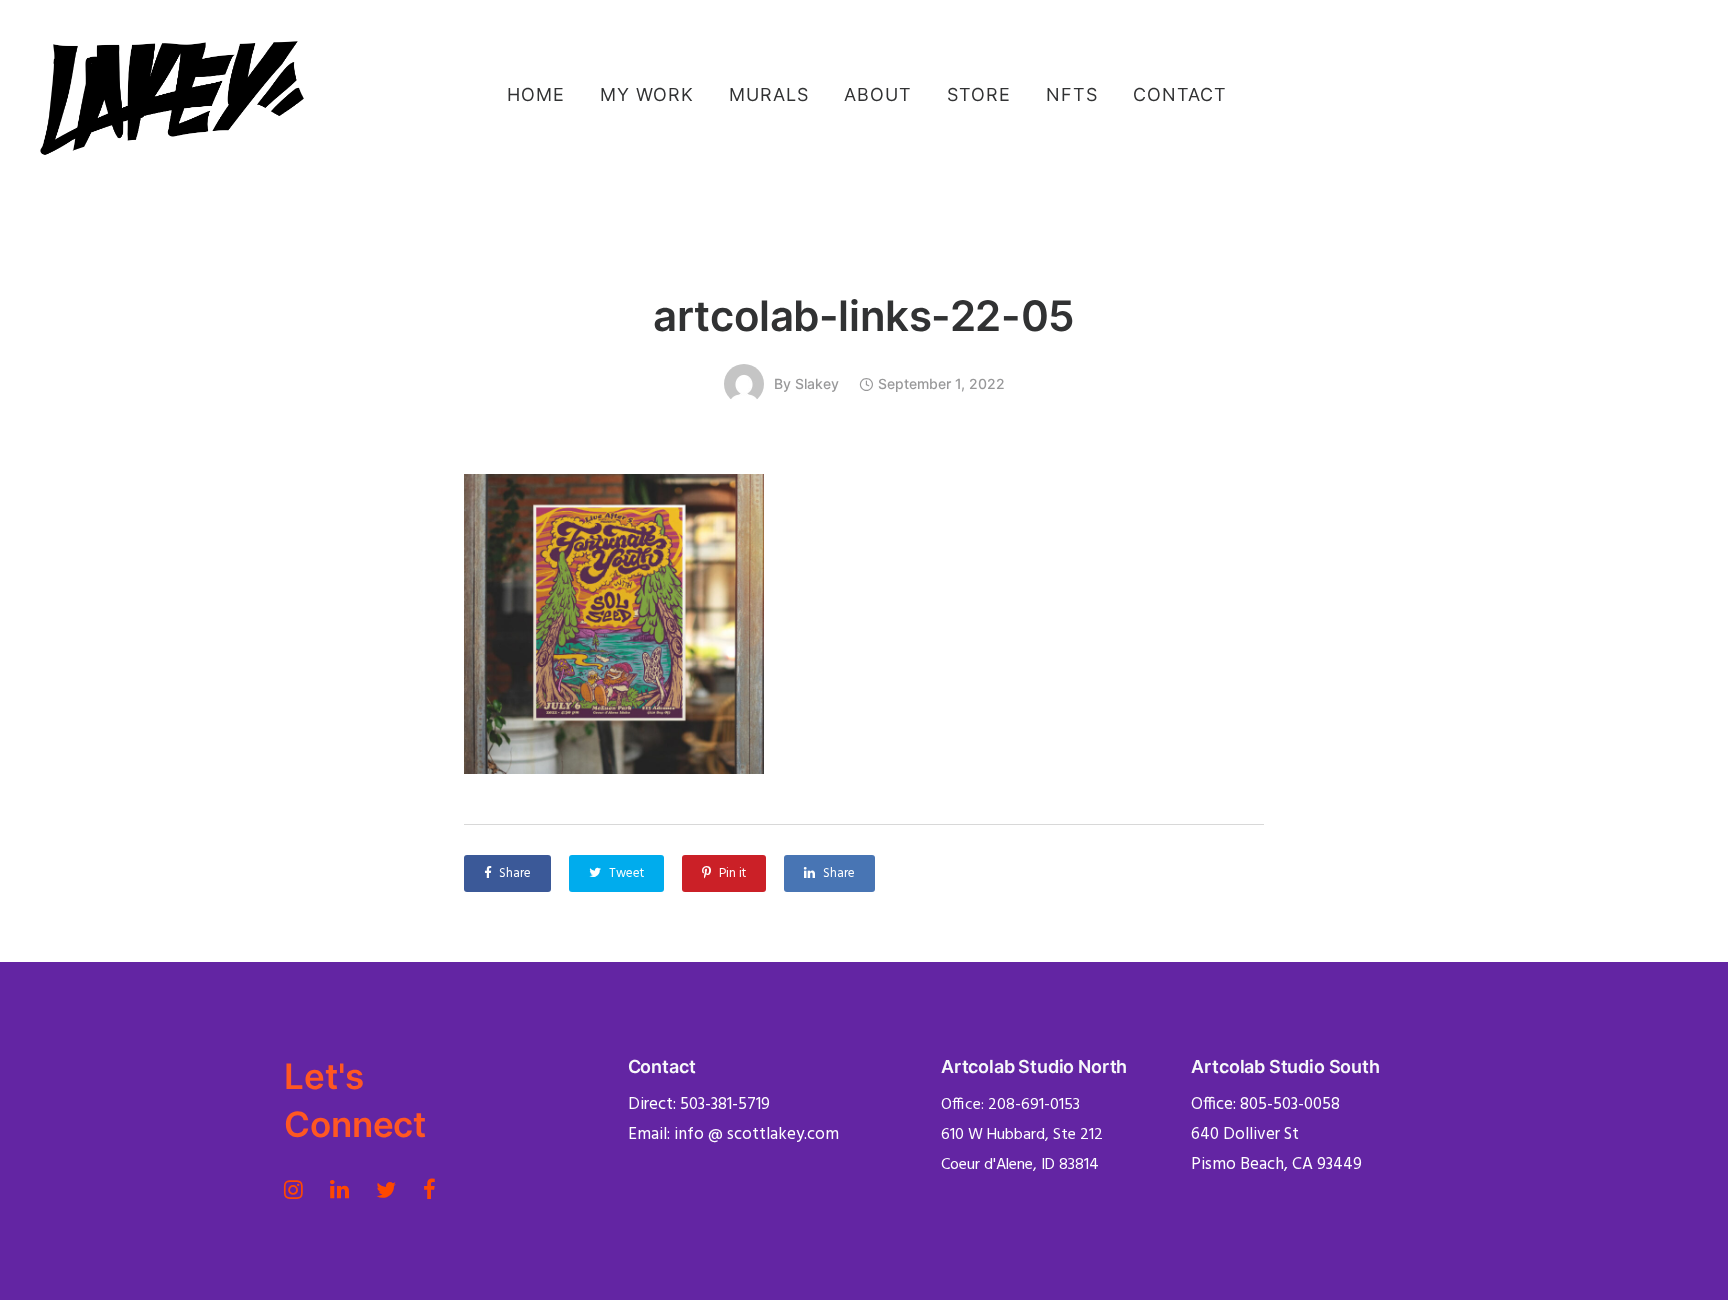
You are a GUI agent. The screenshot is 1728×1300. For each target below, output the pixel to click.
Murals (769, 94)
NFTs (1072, 94)
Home (536, 94)
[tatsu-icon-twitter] (392, 1189)
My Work (647, 94)
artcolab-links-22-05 (864, 315)
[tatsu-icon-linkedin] (345, 1189)
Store (979, 94)
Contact (1180, 94)
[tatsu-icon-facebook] (429, 1189)
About (878, 94)
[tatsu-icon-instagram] (299, 1189)
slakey (817, 383)
